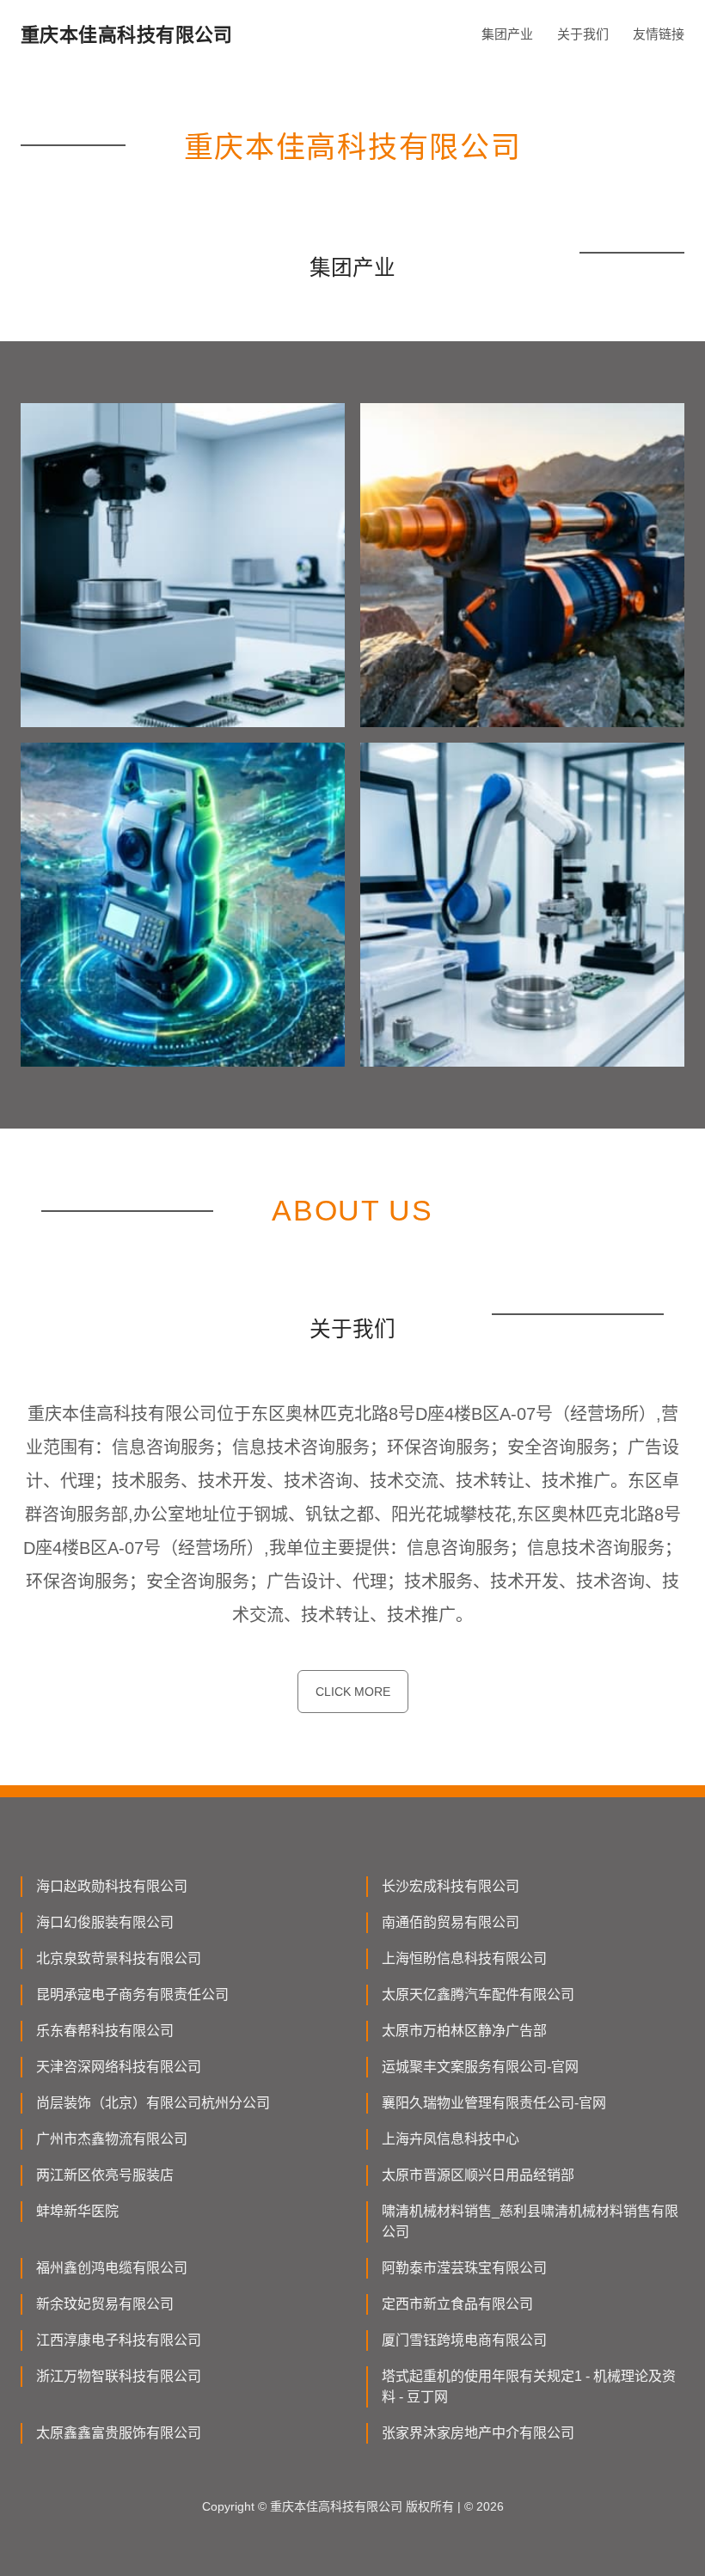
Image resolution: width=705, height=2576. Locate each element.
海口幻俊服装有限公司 (105, 1922)
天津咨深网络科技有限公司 (119, 2067)
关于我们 (583, 34)
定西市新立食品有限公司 (457, 2304)
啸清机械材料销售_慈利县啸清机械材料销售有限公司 (530, 2221)
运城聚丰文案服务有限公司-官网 (480, 2067)
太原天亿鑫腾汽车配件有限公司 (478, 1995)
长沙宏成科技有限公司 (451, 1886)
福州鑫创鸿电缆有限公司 (112, 2268)
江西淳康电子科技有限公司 (119, 2340)
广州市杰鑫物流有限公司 (112, 2139)
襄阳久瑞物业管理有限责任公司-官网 (494, 2103)
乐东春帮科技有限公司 (105, 2031)
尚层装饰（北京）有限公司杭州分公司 (153, 2103)
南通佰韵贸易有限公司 (451, 1922)
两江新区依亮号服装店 (105, 2175)
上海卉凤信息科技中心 (451, 2139)
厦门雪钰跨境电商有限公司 (464, 2340)
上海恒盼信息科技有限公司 (464, 1958)
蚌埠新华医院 (77, 2211)
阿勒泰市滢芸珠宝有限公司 (464, 2268)
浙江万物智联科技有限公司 (119, 2376)
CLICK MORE (353, 1692)
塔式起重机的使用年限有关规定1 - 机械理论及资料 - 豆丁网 (529, 2386)
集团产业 (507, 34)
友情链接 (659, 34)
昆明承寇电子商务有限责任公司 (132, 1995)
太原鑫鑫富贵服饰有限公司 (119, 2433)
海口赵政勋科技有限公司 (112, 1886)
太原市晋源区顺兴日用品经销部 (478, 2175)
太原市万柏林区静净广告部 (464, 2031)
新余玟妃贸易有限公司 (105, 2304)
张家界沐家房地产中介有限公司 (478, 2433)
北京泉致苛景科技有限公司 (119, 1958)
